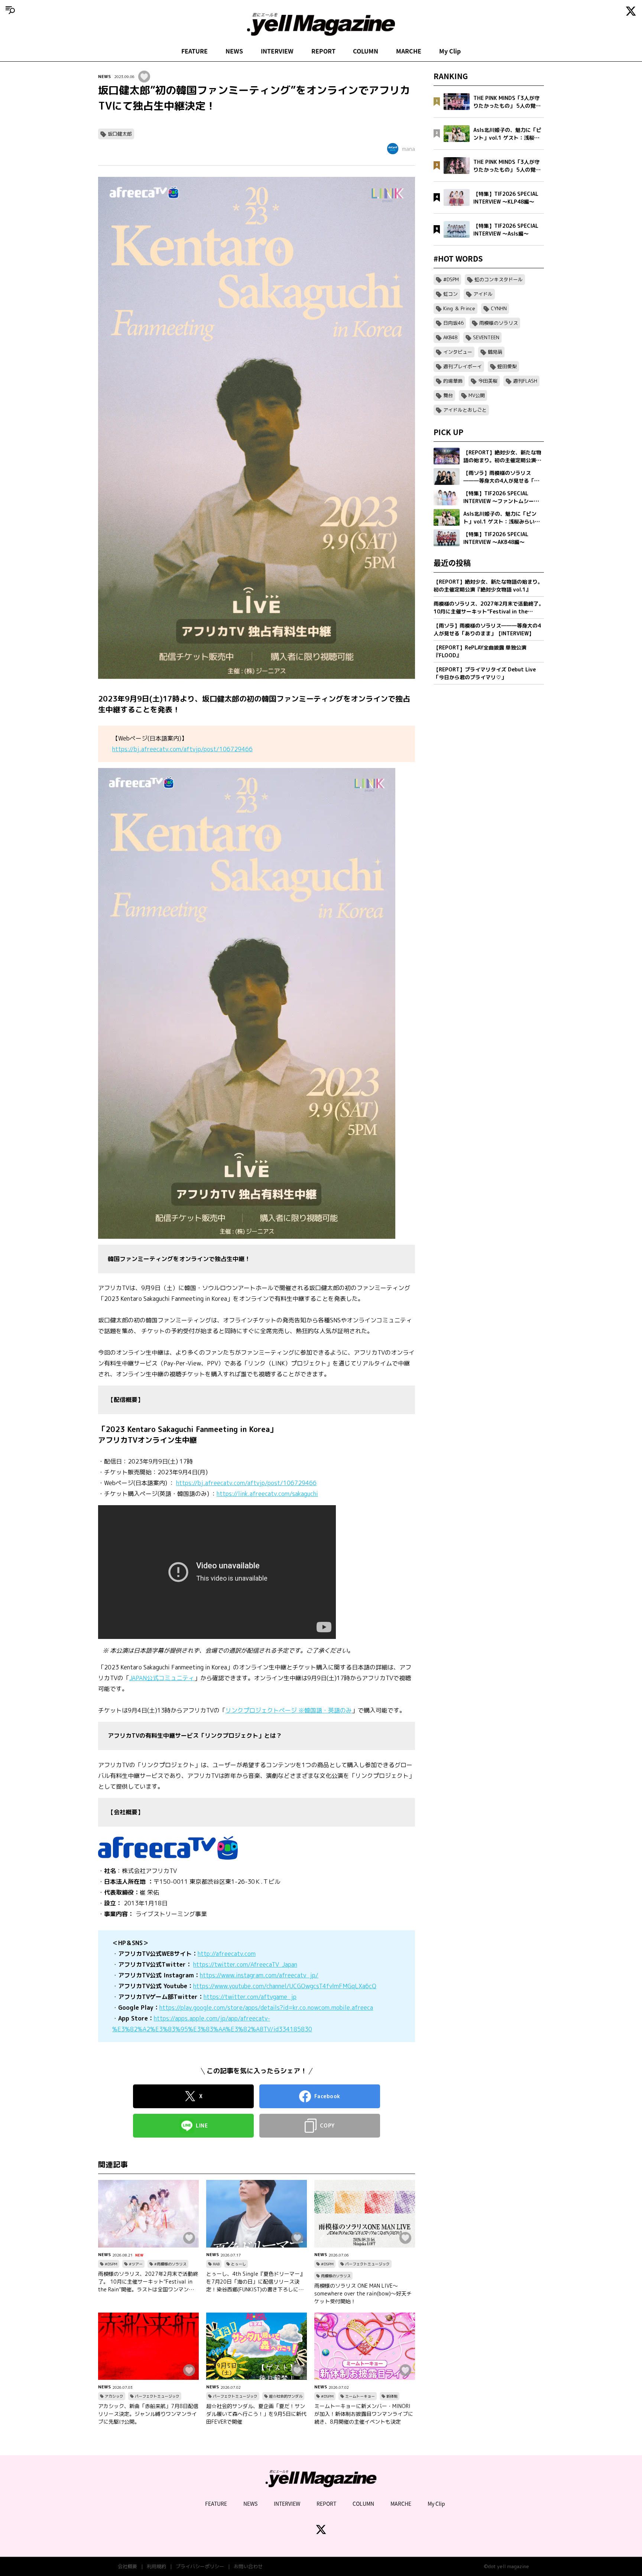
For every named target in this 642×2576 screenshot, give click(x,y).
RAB (216, 2264)
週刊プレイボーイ (463, 366)
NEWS (234, 51)
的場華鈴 (453, 381)
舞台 (448, 395)
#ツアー (136, 2264)
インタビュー (458, 352)
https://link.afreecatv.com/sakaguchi (267, 1494)
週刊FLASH (525, 381)
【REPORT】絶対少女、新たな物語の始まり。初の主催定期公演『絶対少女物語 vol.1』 (488, 586)
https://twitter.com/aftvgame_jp (250, 1997)
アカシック (114, 2396)
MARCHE (409, 51)
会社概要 (127, 2566)
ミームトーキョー (360, 2396)
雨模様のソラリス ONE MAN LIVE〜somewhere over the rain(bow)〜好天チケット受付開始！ (363, 2293)
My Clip (450, 51)
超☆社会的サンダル (286, 2396)
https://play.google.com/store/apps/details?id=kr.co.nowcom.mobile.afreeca (266, 2008)
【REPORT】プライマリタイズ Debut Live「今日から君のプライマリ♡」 (485, 673)
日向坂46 (453, 323)
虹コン (450, 294)
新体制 (392, 2396)
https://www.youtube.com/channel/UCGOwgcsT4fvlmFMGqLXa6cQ (285, 1986)
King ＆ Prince (459, 308)
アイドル (483, 294)
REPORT (323, 51)
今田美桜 (488, 381)
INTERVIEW (277, 51)
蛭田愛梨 (507, 366)
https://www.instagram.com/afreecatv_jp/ (259, 1975)
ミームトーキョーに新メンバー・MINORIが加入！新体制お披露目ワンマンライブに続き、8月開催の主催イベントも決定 (364, 2414)
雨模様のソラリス (336, 2276)
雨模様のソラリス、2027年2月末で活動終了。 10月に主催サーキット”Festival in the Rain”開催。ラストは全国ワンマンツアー (148, 2282)
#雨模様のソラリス (170, 2264)
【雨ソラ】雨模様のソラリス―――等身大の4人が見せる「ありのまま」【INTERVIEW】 (487, 629)
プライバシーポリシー (200, 2566)
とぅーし (239, 2264)
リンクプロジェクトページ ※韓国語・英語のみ (289, 1710)
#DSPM (111, 2264)
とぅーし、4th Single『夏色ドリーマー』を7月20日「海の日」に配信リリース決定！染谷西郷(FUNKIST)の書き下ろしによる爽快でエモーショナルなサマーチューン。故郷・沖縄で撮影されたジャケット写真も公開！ (256, 2282)
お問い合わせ (248, 2566)
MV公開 (477, 395)
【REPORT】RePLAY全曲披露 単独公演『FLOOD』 (480, 651)
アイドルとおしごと (465, 410)
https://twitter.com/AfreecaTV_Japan (245, 1964)
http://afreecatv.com (227, 1954)
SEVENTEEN (486, 337)
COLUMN (366, 51)
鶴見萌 (495, 352)
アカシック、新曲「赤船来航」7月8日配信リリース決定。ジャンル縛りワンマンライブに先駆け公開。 (148, 2414)
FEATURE (194, 51)
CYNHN (499, 308)
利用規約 (156, 2566)
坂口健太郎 (120, 134)
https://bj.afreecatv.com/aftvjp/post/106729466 (182, 749)
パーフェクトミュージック (367, 2264)
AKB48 (450, 337)
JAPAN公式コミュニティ (162, 1678)
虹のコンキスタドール (499, 279)
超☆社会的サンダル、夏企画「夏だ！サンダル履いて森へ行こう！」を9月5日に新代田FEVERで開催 (256, 2414)
